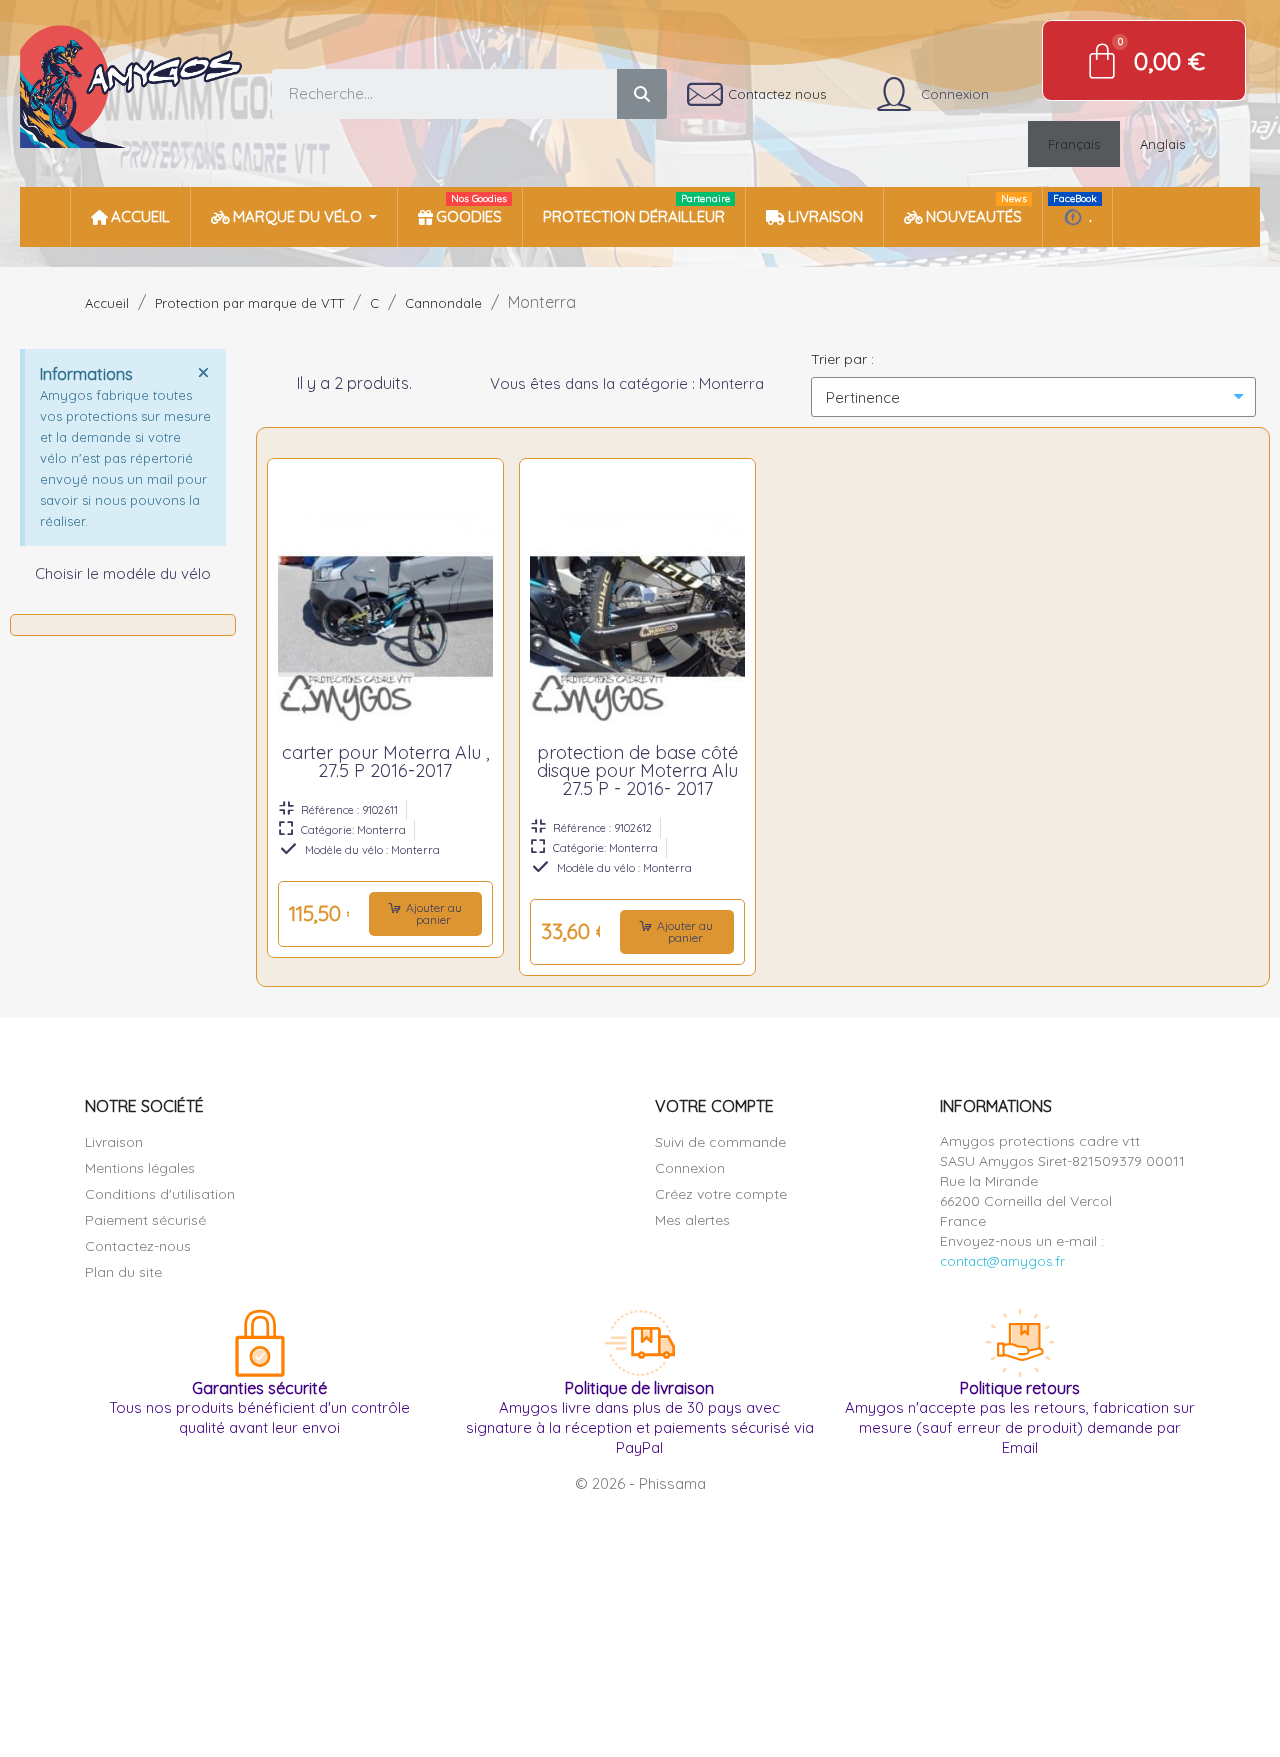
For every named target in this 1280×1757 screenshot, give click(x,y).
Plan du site (123, 1272)
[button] (425, 914)
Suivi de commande (720, 1142)
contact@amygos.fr (1002, 1261)
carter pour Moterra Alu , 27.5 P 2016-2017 (385, 761)
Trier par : (842, 359)
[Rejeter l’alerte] (203, 372)
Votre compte (714, 1106)
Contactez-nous (138, 1246)
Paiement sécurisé (145, 1220)
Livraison (114, 1142)
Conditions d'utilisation (160, 1194)
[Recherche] (642, 94)
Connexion (690, 1168)
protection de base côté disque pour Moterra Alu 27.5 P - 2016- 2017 (637, 770)
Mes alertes (692, 1220)
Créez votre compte (721, 1194)
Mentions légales (140, 1168)
